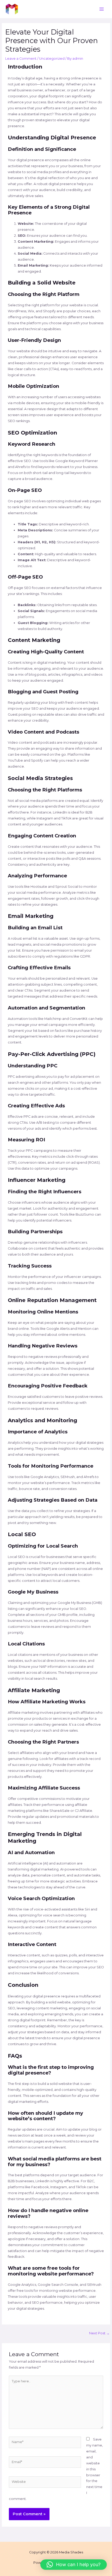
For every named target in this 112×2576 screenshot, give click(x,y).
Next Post (99, 2333)
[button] (74, 2565)
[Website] (45, 2483)
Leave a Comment (21, 59)
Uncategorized (52, 59)
